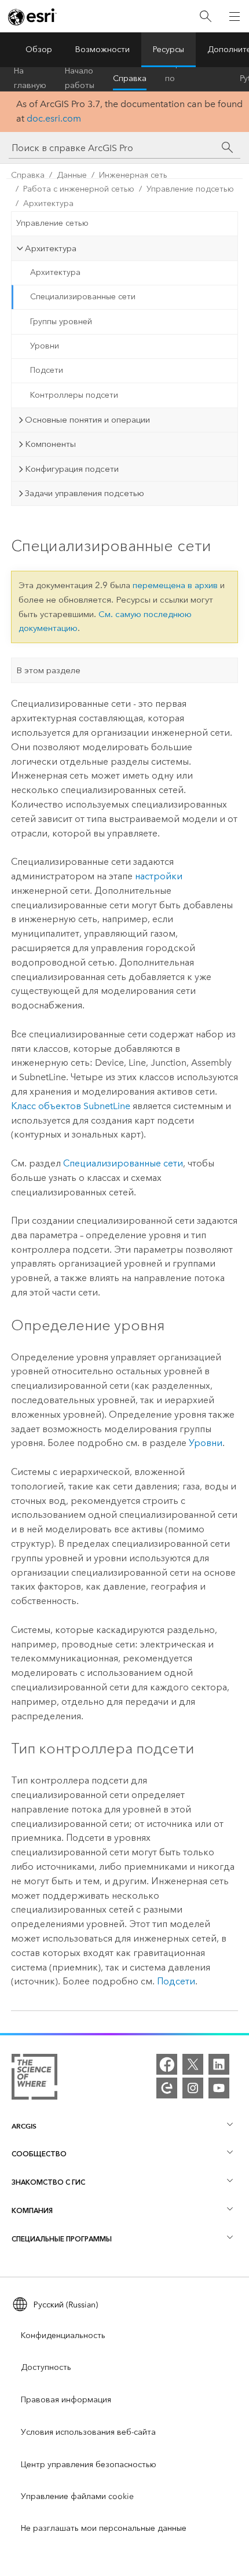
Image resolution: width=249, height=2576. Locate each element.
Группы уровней (61, 322)
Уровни (45, 346)
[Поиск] (206, 16)
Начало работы (80, 79)
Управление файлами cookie (77, 2496)
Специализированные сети (83, 297)
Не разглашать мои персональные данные (104, 2528)
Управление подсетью (190, 189)
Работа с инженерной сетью (79, 189)
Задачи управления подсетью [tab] (85, 493)
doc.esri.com (54, 118)
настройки (159, 876)
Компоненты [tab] (50, 444)
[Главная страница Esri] (32, 17)
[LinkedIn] (219, 2064)
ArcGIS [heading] (24, 2126)
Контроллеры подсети (74, 395)
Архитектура (48, 203)
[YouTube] (219, 2088)
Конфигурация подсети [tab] (72, 469)
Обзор (39, 49)
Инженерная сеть (133, 175)
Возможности (102, 49)
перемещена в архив (175, 585)
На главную (30, 79)
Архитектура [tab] (51, 248)
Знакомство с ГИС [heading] (48, 2182)
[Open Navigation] (235, 16)
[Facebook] (167, 2064)
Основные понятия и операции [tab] (87, 420)
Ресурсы (169, 49)
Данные (72, 175)
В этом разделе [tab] (48, 670)
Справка (130, 78)
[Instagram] (193, 2088)
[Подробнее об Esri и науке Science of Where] (34, 2079)
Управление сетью (52, 223)
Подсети (47, 370)
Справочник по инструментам (193, 79)
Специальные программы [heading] (62, 2239)
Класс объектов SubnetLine (71, 1106)
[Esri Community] (167, 2088)
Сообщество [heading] (39, 2154)
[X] (193, 2064)
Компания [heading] (32, 2210)
